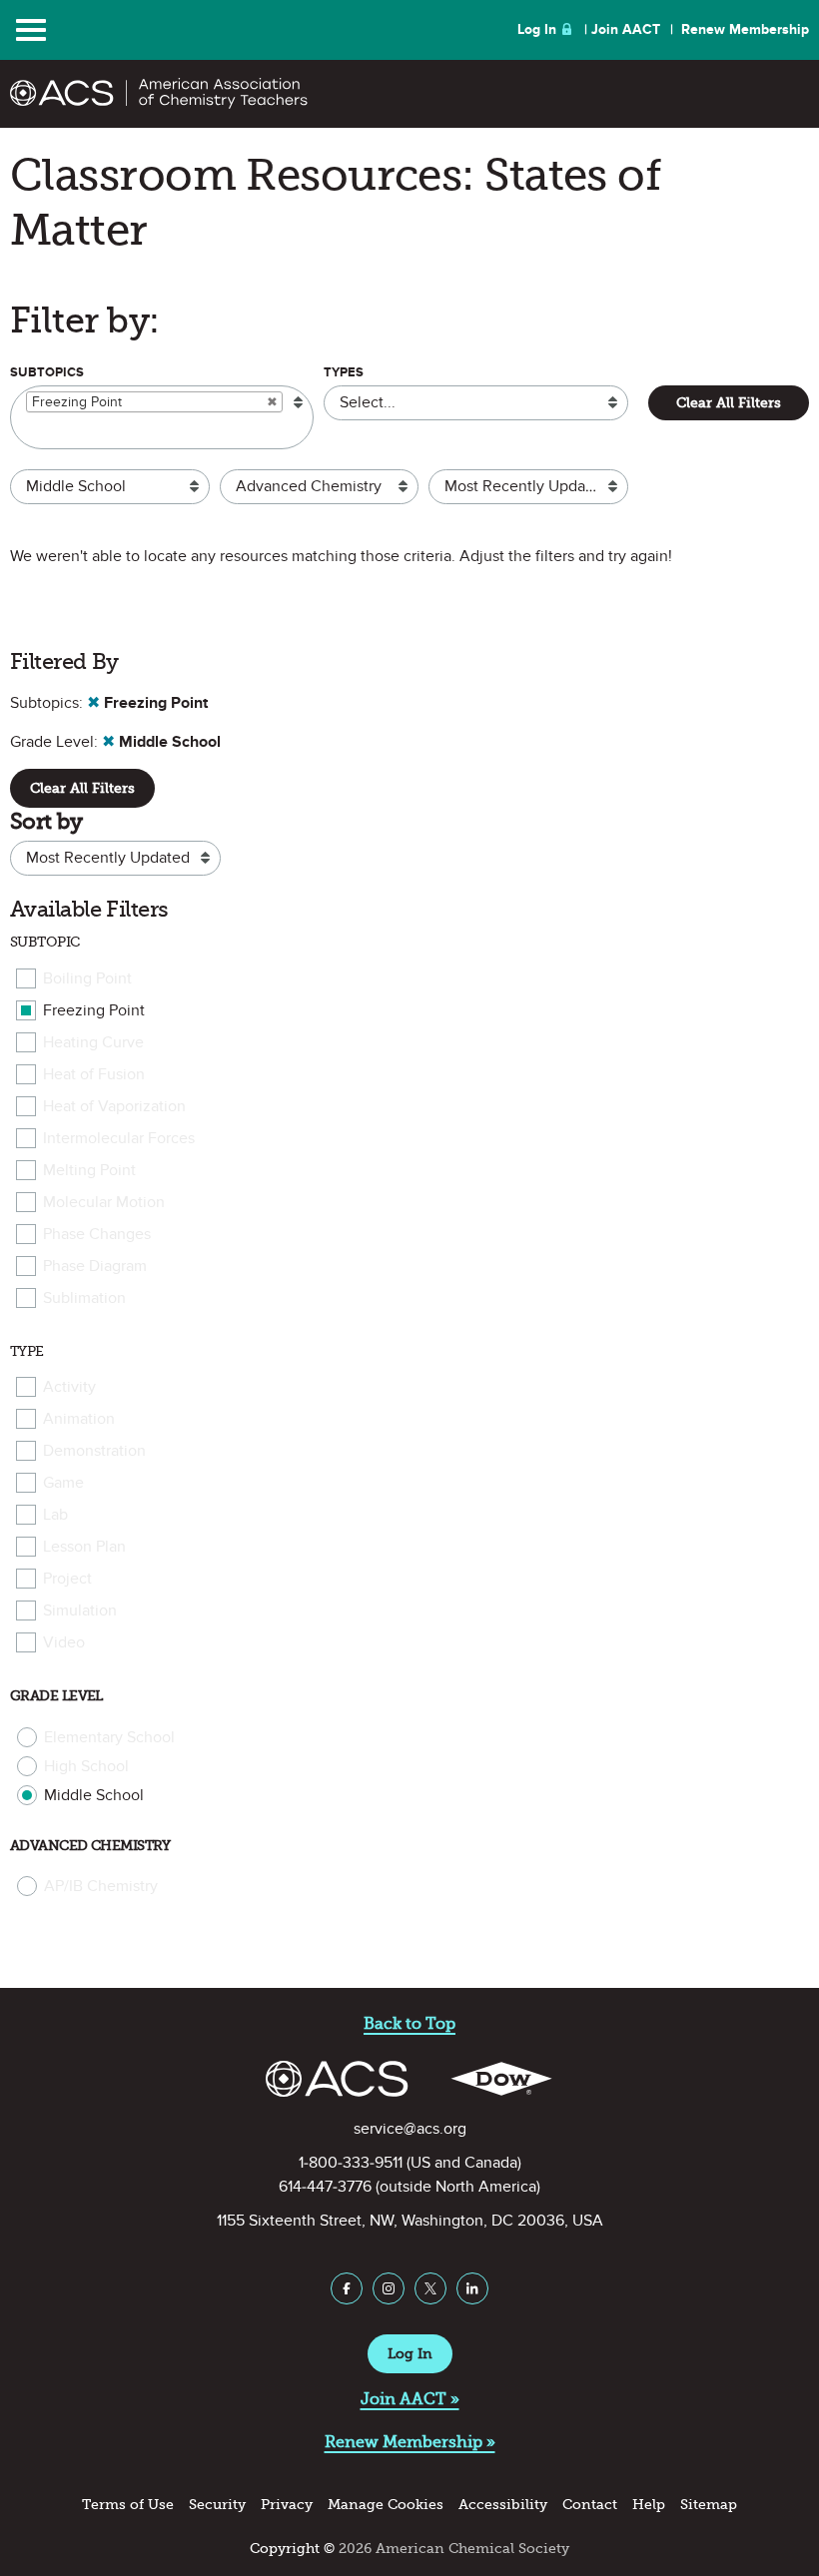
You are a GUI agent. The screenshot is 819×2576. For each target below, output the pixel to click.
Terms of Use (128, 2505)
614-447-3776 (325, 2187)
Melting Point (89, 1170)
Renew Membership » (410, 2442)
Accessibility (503, 2505)
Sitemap (709, 2505)
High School (86, 1766)
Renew (745, 29)
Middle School (94, 1795)
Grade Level (56, 1696)
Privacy (287, 2505)
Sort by (46, 821)
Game (63, 1483)
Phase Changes (97, 1234)
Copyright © (292, 2549)
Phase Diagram (95, 1266)
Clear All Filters (729, 403)
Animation (79, 1419)
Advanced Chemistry (90, 1846)
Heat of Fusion (94, 1074)
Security (217, 2505)
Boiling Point (87, 978)
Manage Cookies (386, 2505)
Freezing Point (94, 1010)
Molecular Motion (104, 1202)
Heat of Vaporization (114, 1106)
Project (67, 1579)
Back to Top (409, 2023)
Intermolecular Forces (119, 1138)
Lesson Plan (84, 1547)
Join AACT (626, 29)
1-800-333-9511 (351, 2163)
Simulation (80, 1610)
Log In (537, 29)
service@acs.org (410, 2129)
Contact (590, 2505)
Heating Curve (93, 1042)
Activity (69, 1387)
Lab (55, 1515)
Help (649, 2505)
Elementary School (109, 1737)
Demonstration (94, 1451)
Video (64, 1642)
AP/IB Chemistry (101, 1886)
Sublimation (84, 1298)
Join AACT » (410, 2399)
